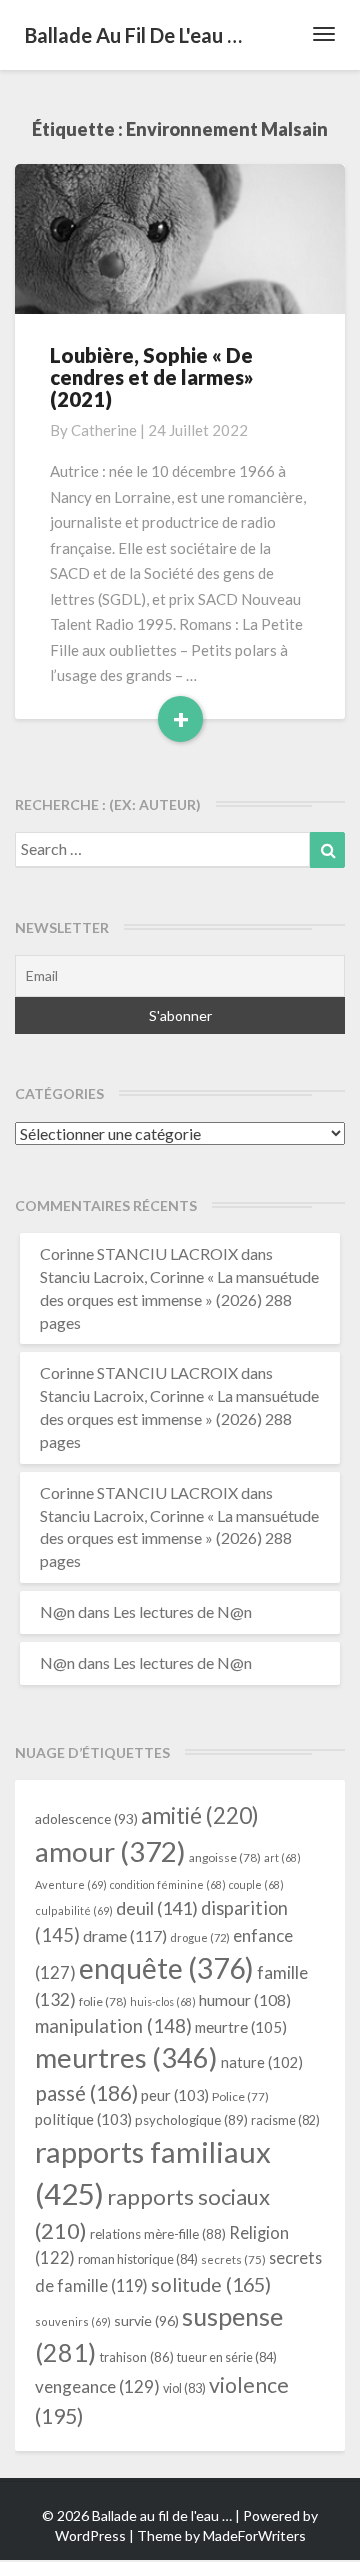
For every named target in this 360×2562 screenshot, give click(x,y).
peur (175, 2095)
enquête (166, 1968)
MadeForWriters (254, 2535)
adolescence (86, 1818)
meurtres (126, 2057)
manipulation (113, 2026)
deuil (157, 1908)
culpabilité (74, 1910)
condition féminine (168, 1884)
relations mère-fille (158, 2234)
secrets (233, 2259)
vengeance (97, 2386)
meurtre (241, 2027)
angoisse (225, 1857)
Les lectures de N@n (182, 1611)
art (282, 1857)
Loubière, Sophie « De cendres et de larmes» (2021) (152, 377)
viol (184, 2388)
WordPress (90, 2535)
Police (240, 2096)
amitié (200, 1815)
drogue (200, 1937)
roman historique (138, 2259)
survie (146, 2320)
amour (110, 1851)
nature (262, 2062)
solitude (211, 2284)
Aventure (71, 1884)
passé (86, 2092)
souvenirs (73, 2321)
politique (83, 2119)
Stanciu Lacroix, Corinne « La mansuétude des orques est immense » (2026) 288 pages (179, 1299)
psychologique (191, 2120)
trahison (136, 2357)
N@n (57, 1611)
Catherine (104, 430)
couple (256, 1884)
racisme (285, 2120)
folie (103, 2001)
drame (125, 1935)
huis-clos (163, 2001)
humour (245, 2000)
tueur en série (227, 2357)
